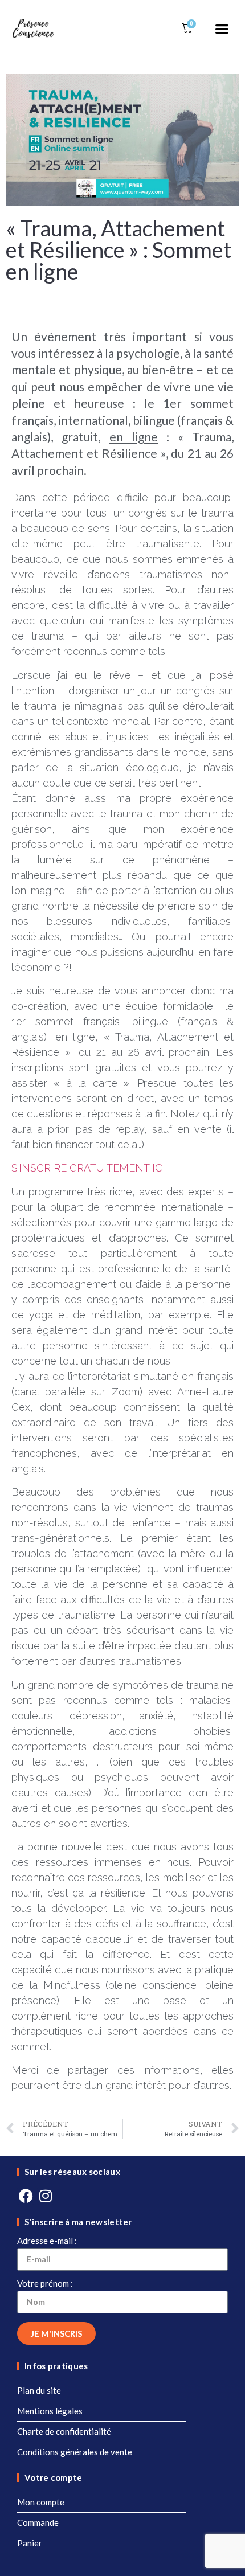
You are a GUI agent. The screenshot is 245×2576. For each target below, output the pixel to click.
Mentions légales (50, 2411)
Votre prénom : (45, 2284)
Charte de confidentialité (64, 2431)
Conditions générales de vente (75, 2452)
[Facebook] (26, 2196)
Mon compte (41, 2502)
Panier (30, 2543)
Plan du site (39, 2390)
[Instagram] (46, 2196)
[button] (222, 28)
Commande (38, 2522)
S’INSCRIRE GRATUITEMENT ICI (88, 1168)
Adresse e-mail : (47, 2241)
